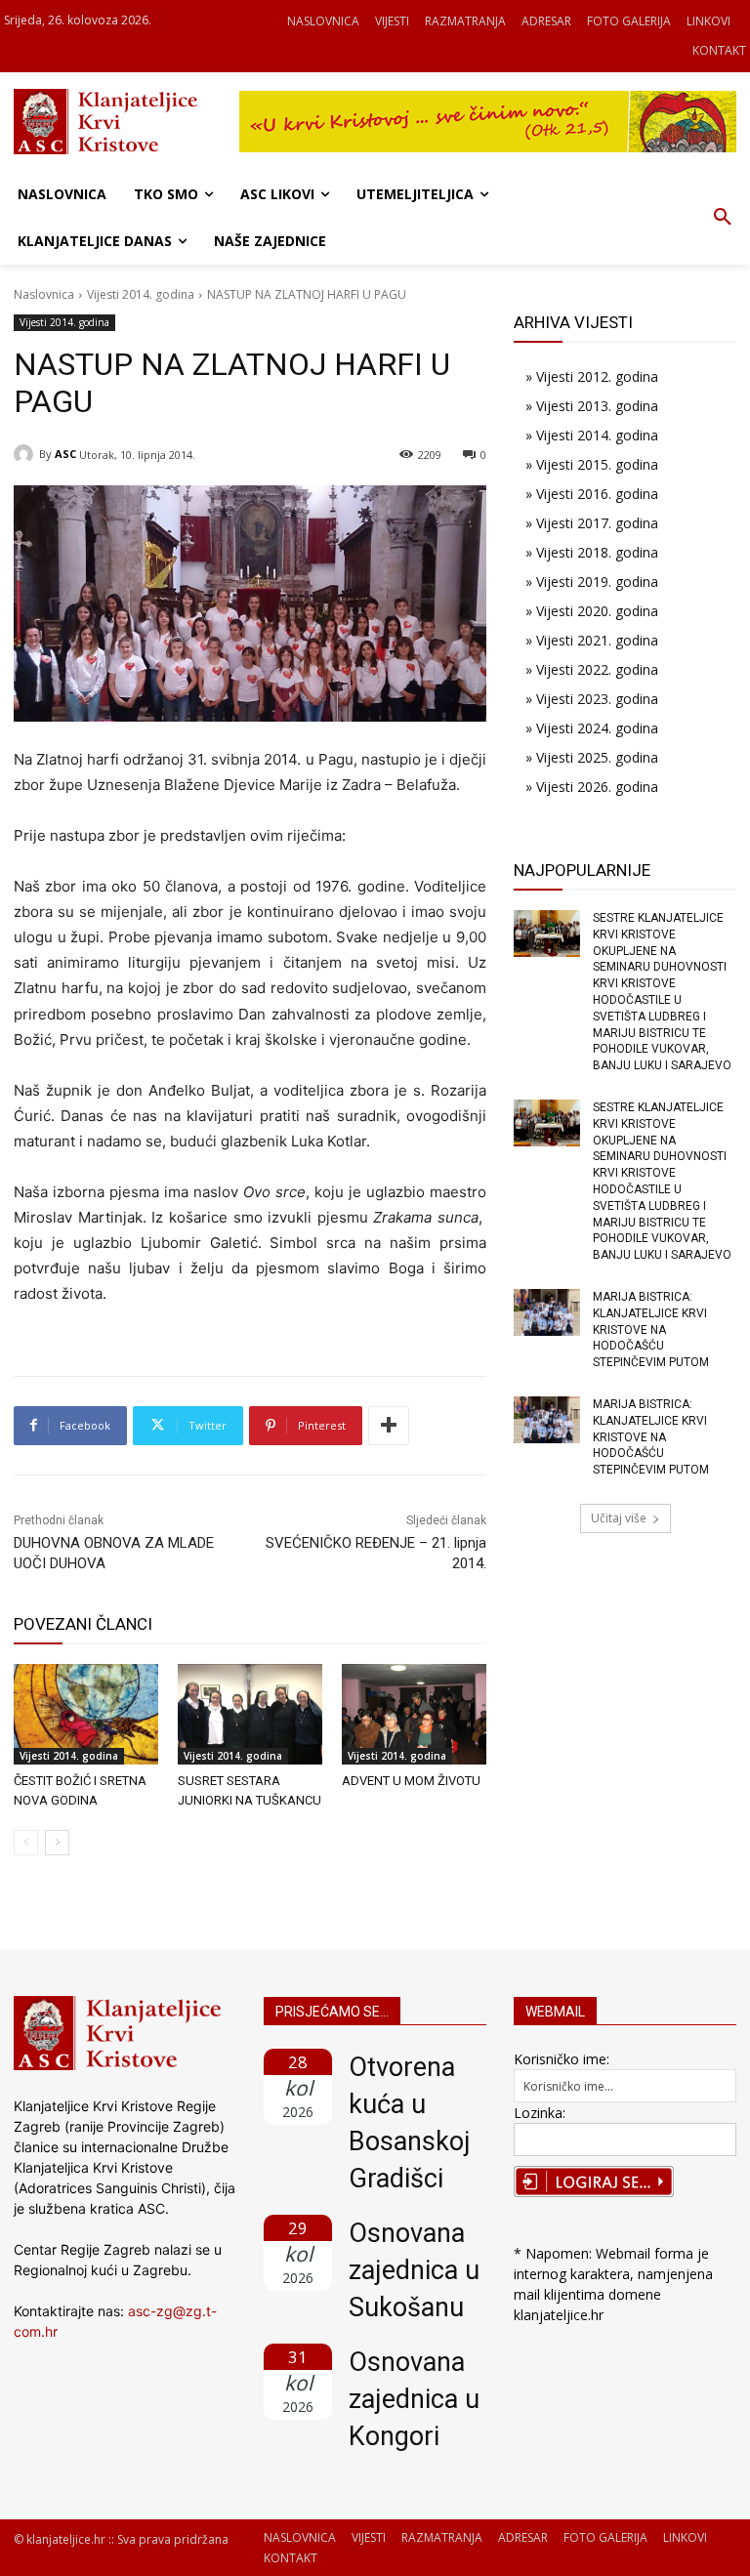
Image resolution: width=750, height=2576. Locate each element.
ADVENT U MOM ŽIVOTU (411, 1781)
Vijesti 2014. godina (141, 294)
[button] (723, 218)
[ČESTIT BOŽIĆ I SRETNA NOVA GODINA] (86, 1715)
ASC (65, 454)
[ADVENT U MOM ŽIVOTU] (414, 1715)
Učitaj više (619, 1518)
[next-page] (57, 1843)
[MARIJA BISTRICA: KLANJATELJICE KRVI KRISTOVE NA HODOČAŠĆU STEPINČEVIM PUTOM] (547, 1312)
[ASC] (26, 454)
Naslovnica (44, 294)
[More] (389, 1426)
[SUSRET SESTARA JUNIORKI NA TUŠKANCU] (250, 1715)
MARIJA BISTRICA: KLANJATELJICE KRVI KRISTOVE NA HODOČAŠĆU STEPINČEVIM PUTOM (651, 1330)
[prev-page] (26, 1843)
